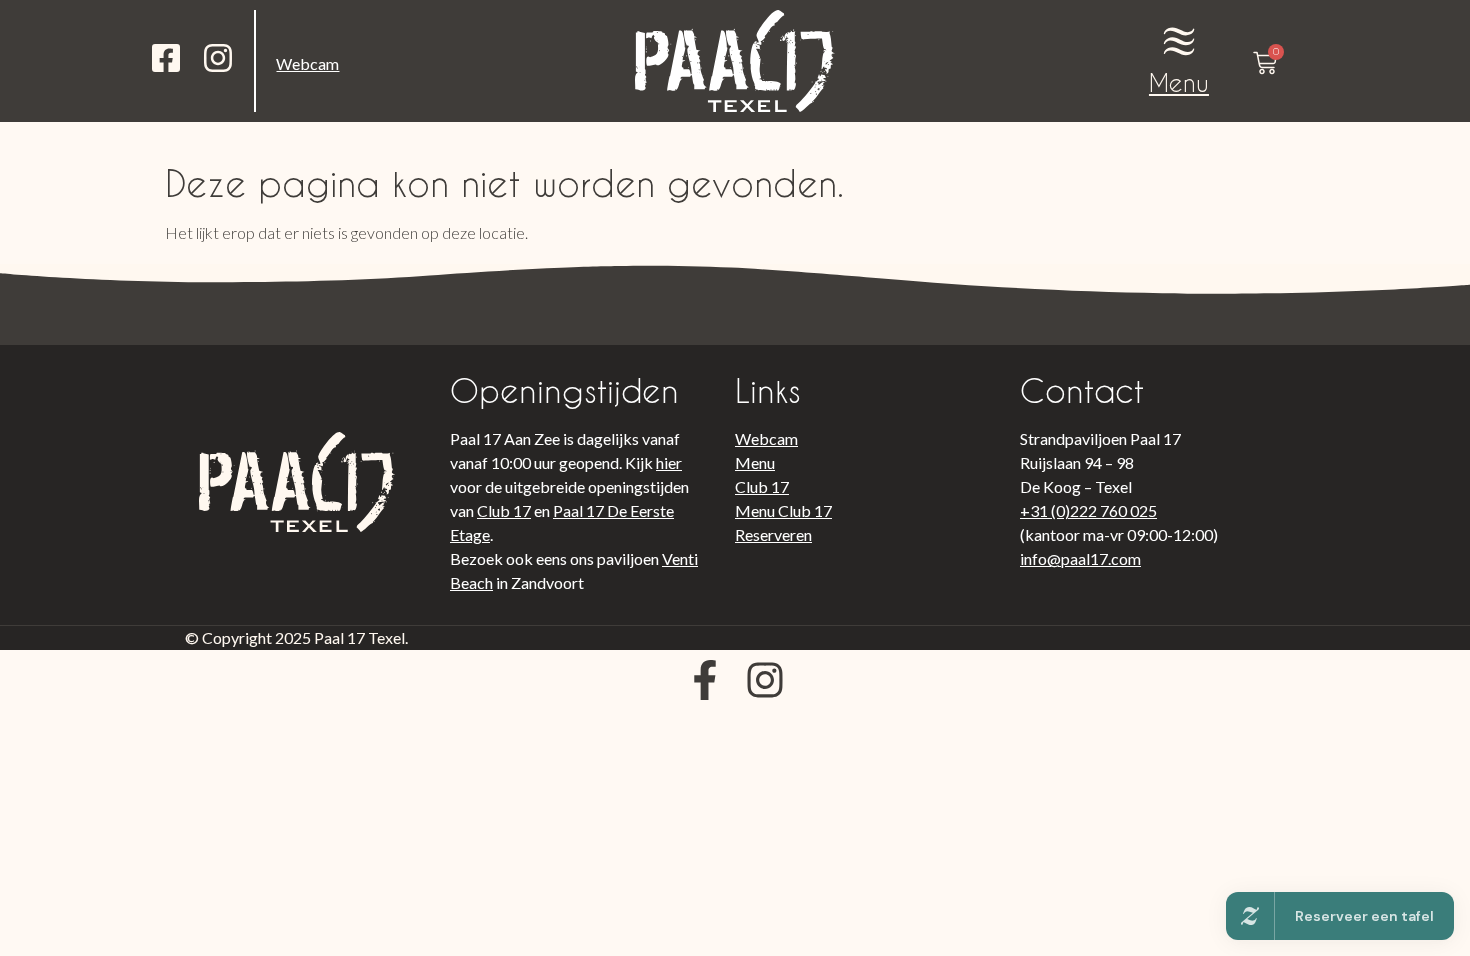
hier (669, 462)
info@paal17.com (1080, 558)
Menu (1179, 82)
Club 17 (504, 510)
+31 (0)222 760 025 (1088, 510)
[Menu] (1179, 41)
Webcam (307, 63)
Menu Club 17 (783, 510)
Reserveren (773, 534)
